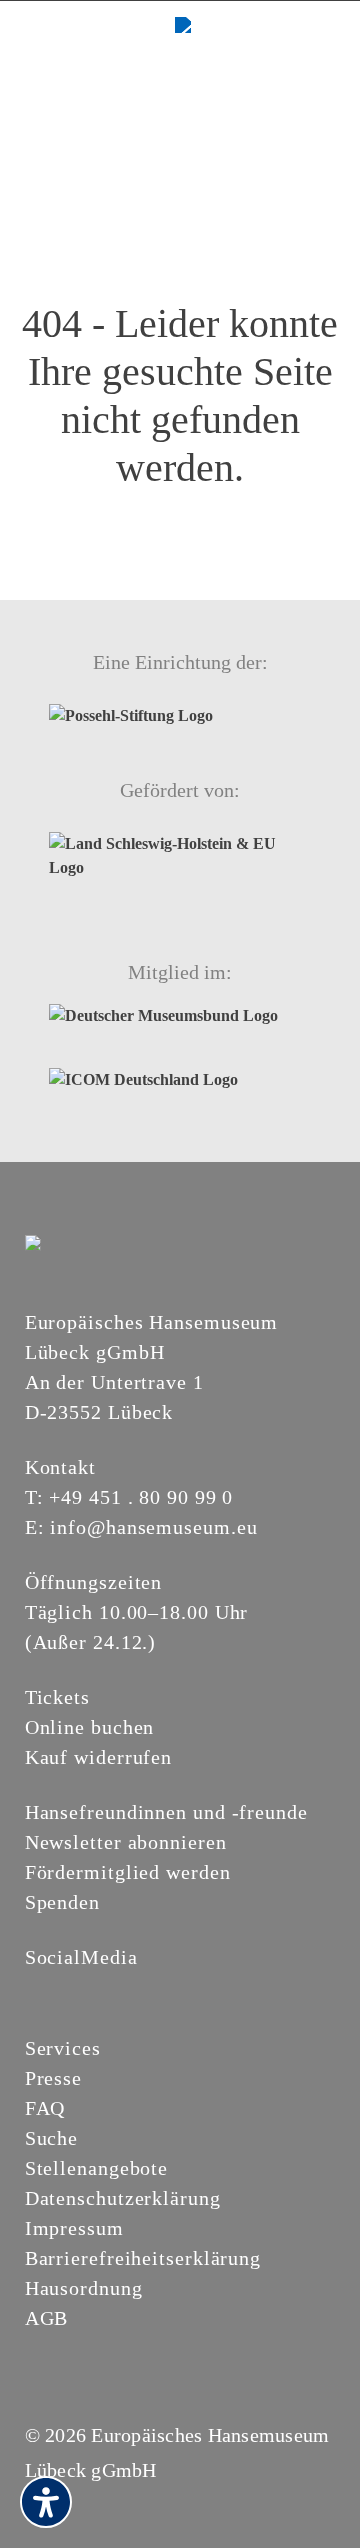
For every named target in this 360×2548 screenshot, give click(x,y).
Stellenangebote (97, 2168)
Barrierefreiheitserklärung (143, 2258)
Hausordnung (84, 2288)
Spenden (62, 1902)
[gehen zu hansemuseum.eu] (37, 1991)
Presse (53, 2078)
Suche (52, 2138)
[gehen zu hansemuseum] (61, 1991)
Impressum (74, 2228)
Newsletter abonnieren (126, 1842)
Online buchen (90, 1727)
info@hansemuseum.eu (153, 1527)
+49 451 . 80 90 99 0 (141, 1497)
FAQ (45, 2108)
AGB (47, 2318)
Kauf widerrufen (99, 1757)
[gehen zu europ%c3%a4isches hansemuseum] (85, 1991)
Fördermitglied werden (128, 1872)
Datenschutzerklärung (123, 2198)
